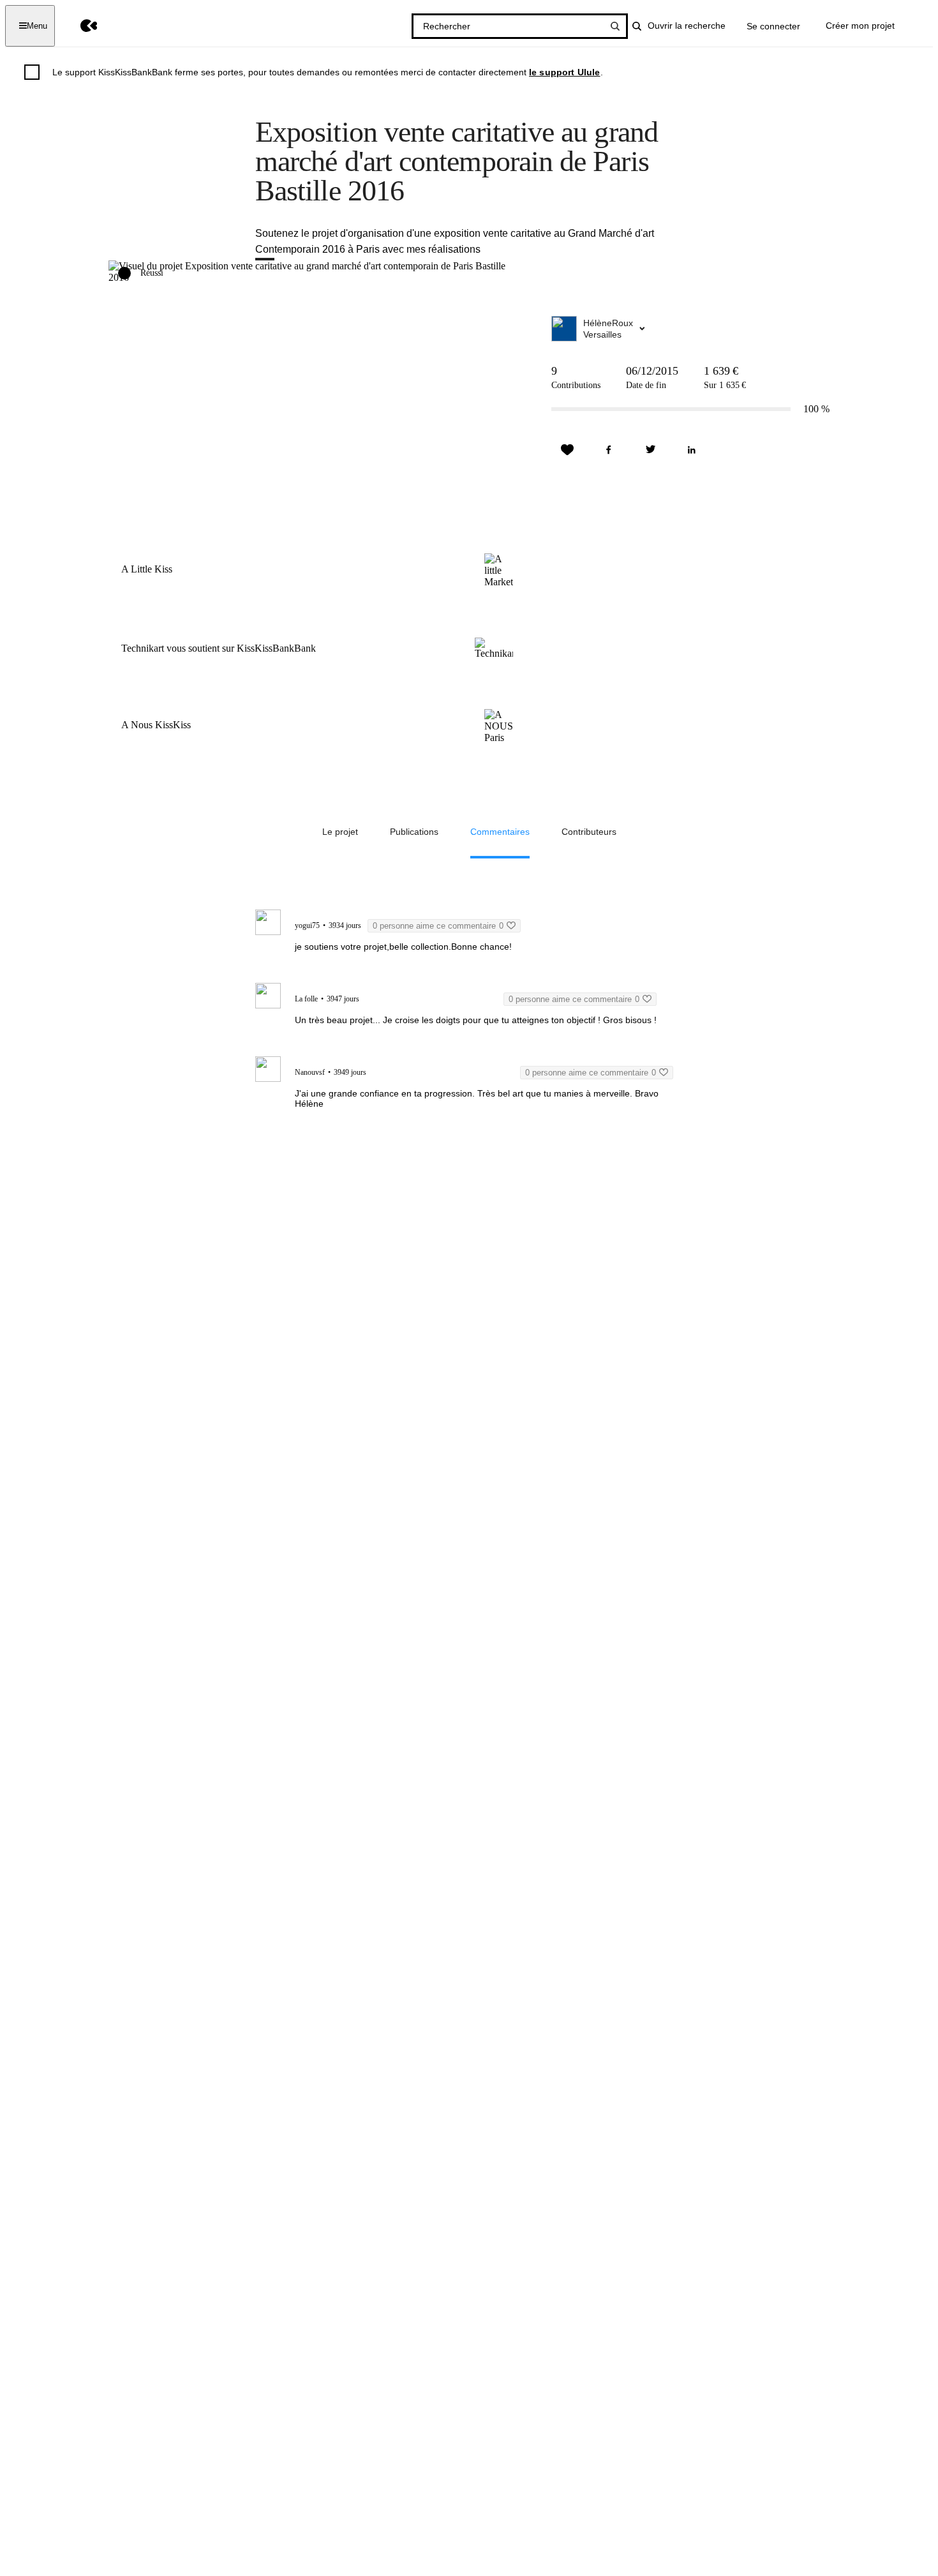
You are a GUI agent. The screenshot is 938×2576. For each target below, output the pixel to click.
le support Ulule (565, 72)
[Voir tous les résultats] (615, 26)
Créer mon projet (860, 26)
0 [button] (438, 926)
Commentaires (500, 832)
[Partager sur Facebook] (609, 450)
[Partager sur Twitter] (650, 450)
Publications (414, 832)
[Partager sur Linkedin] (692, 450)
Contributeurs (589, 832)
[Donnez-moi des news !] (567, 450)
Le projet (340, 832)
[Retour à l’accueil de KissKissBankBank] (79, 26)
